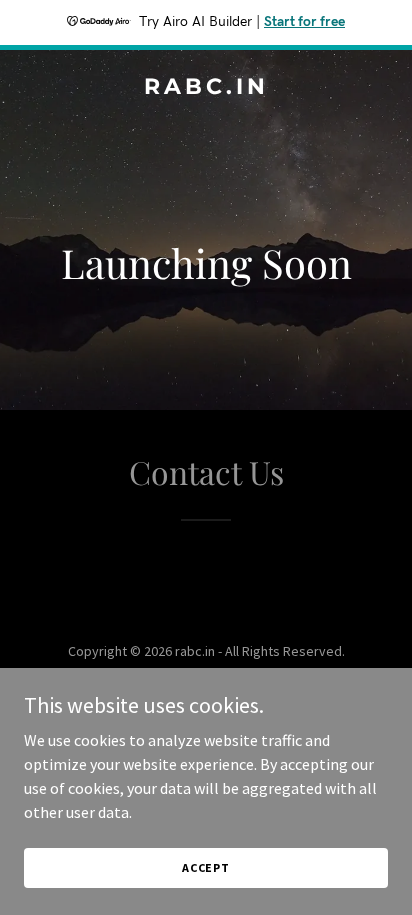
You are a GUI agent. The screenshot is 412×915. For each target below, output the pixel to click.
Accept (206, 867)
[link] (206, 88)
